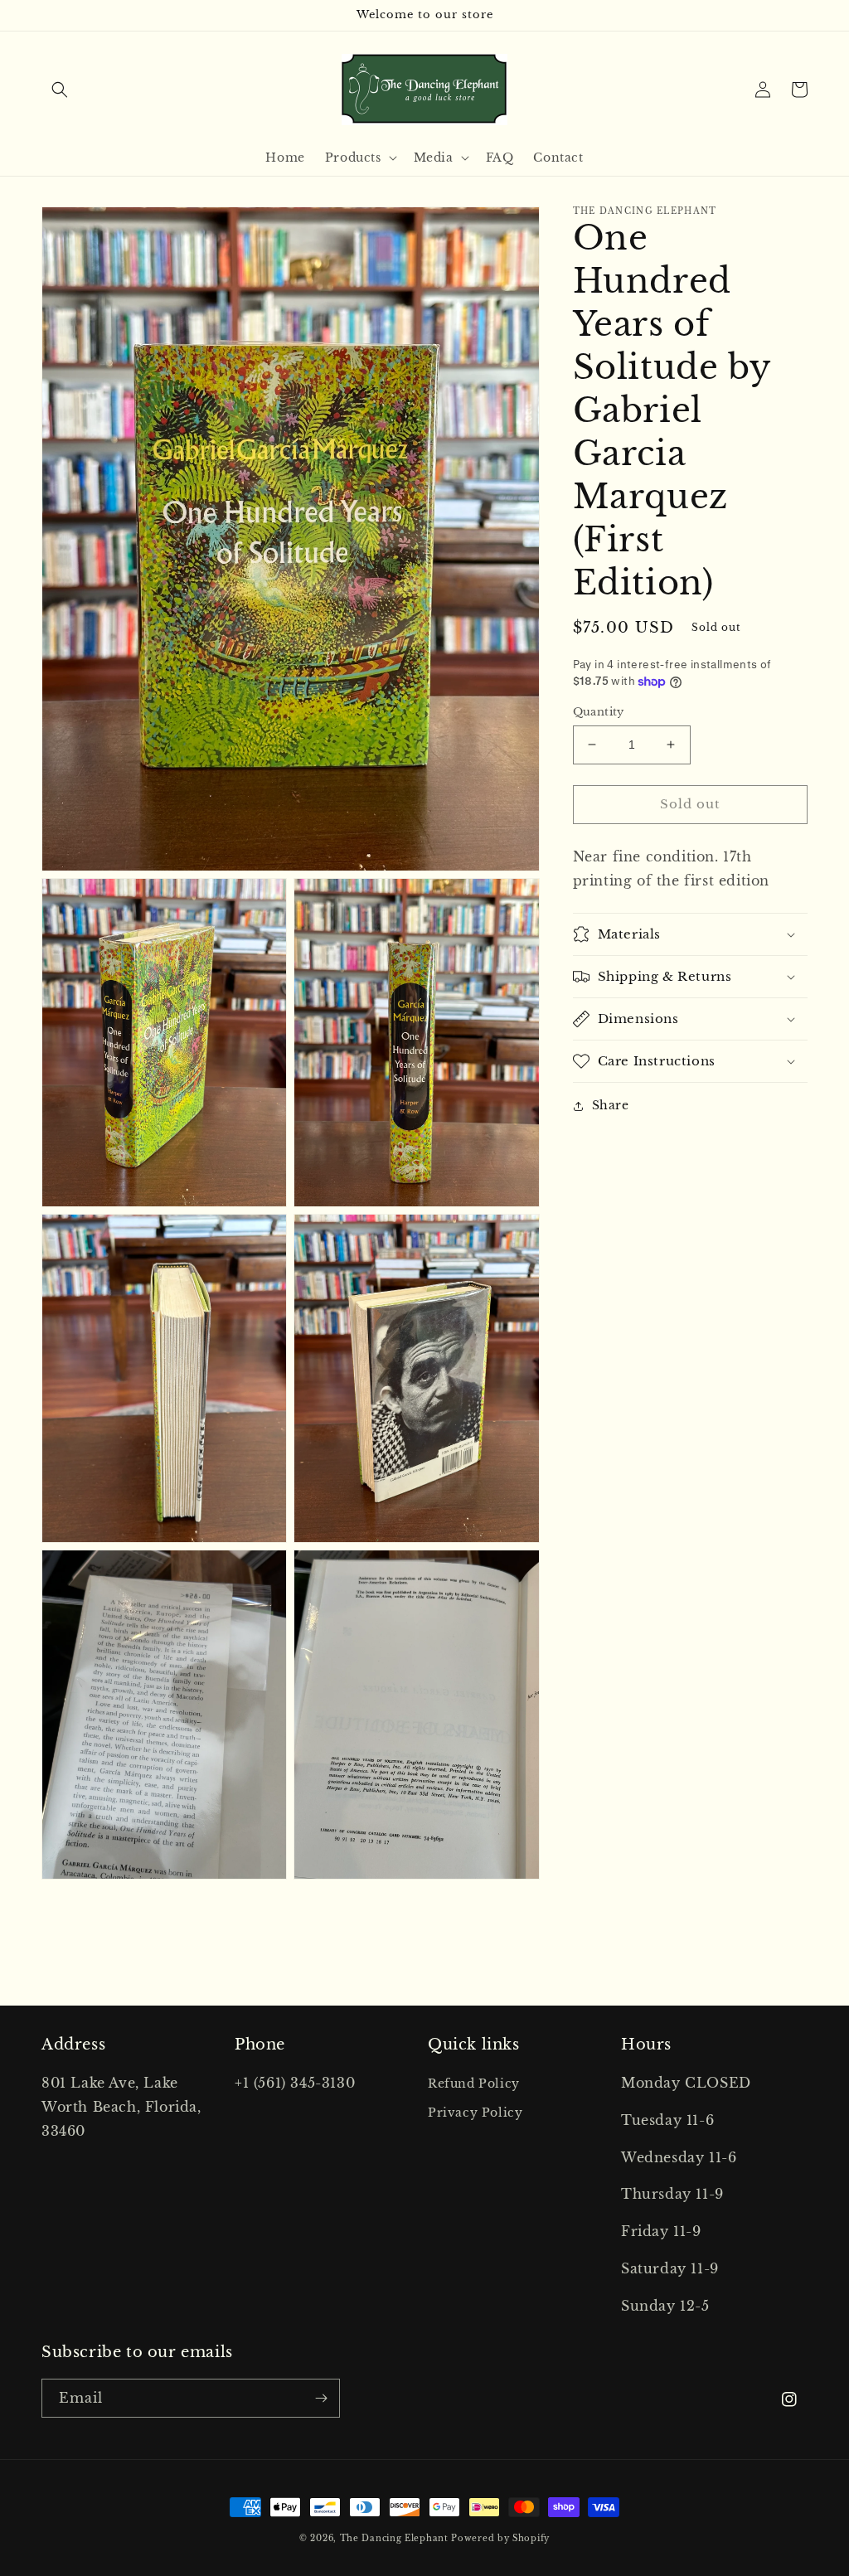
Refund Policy (474, 2084)
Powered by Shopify (500, 2538)
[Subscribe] (321, 2398)
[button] (60, 90)
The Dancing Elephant (396, 2538)
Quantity (599, 712)
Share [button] (611, 1105)
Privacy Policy (475, 2113)
